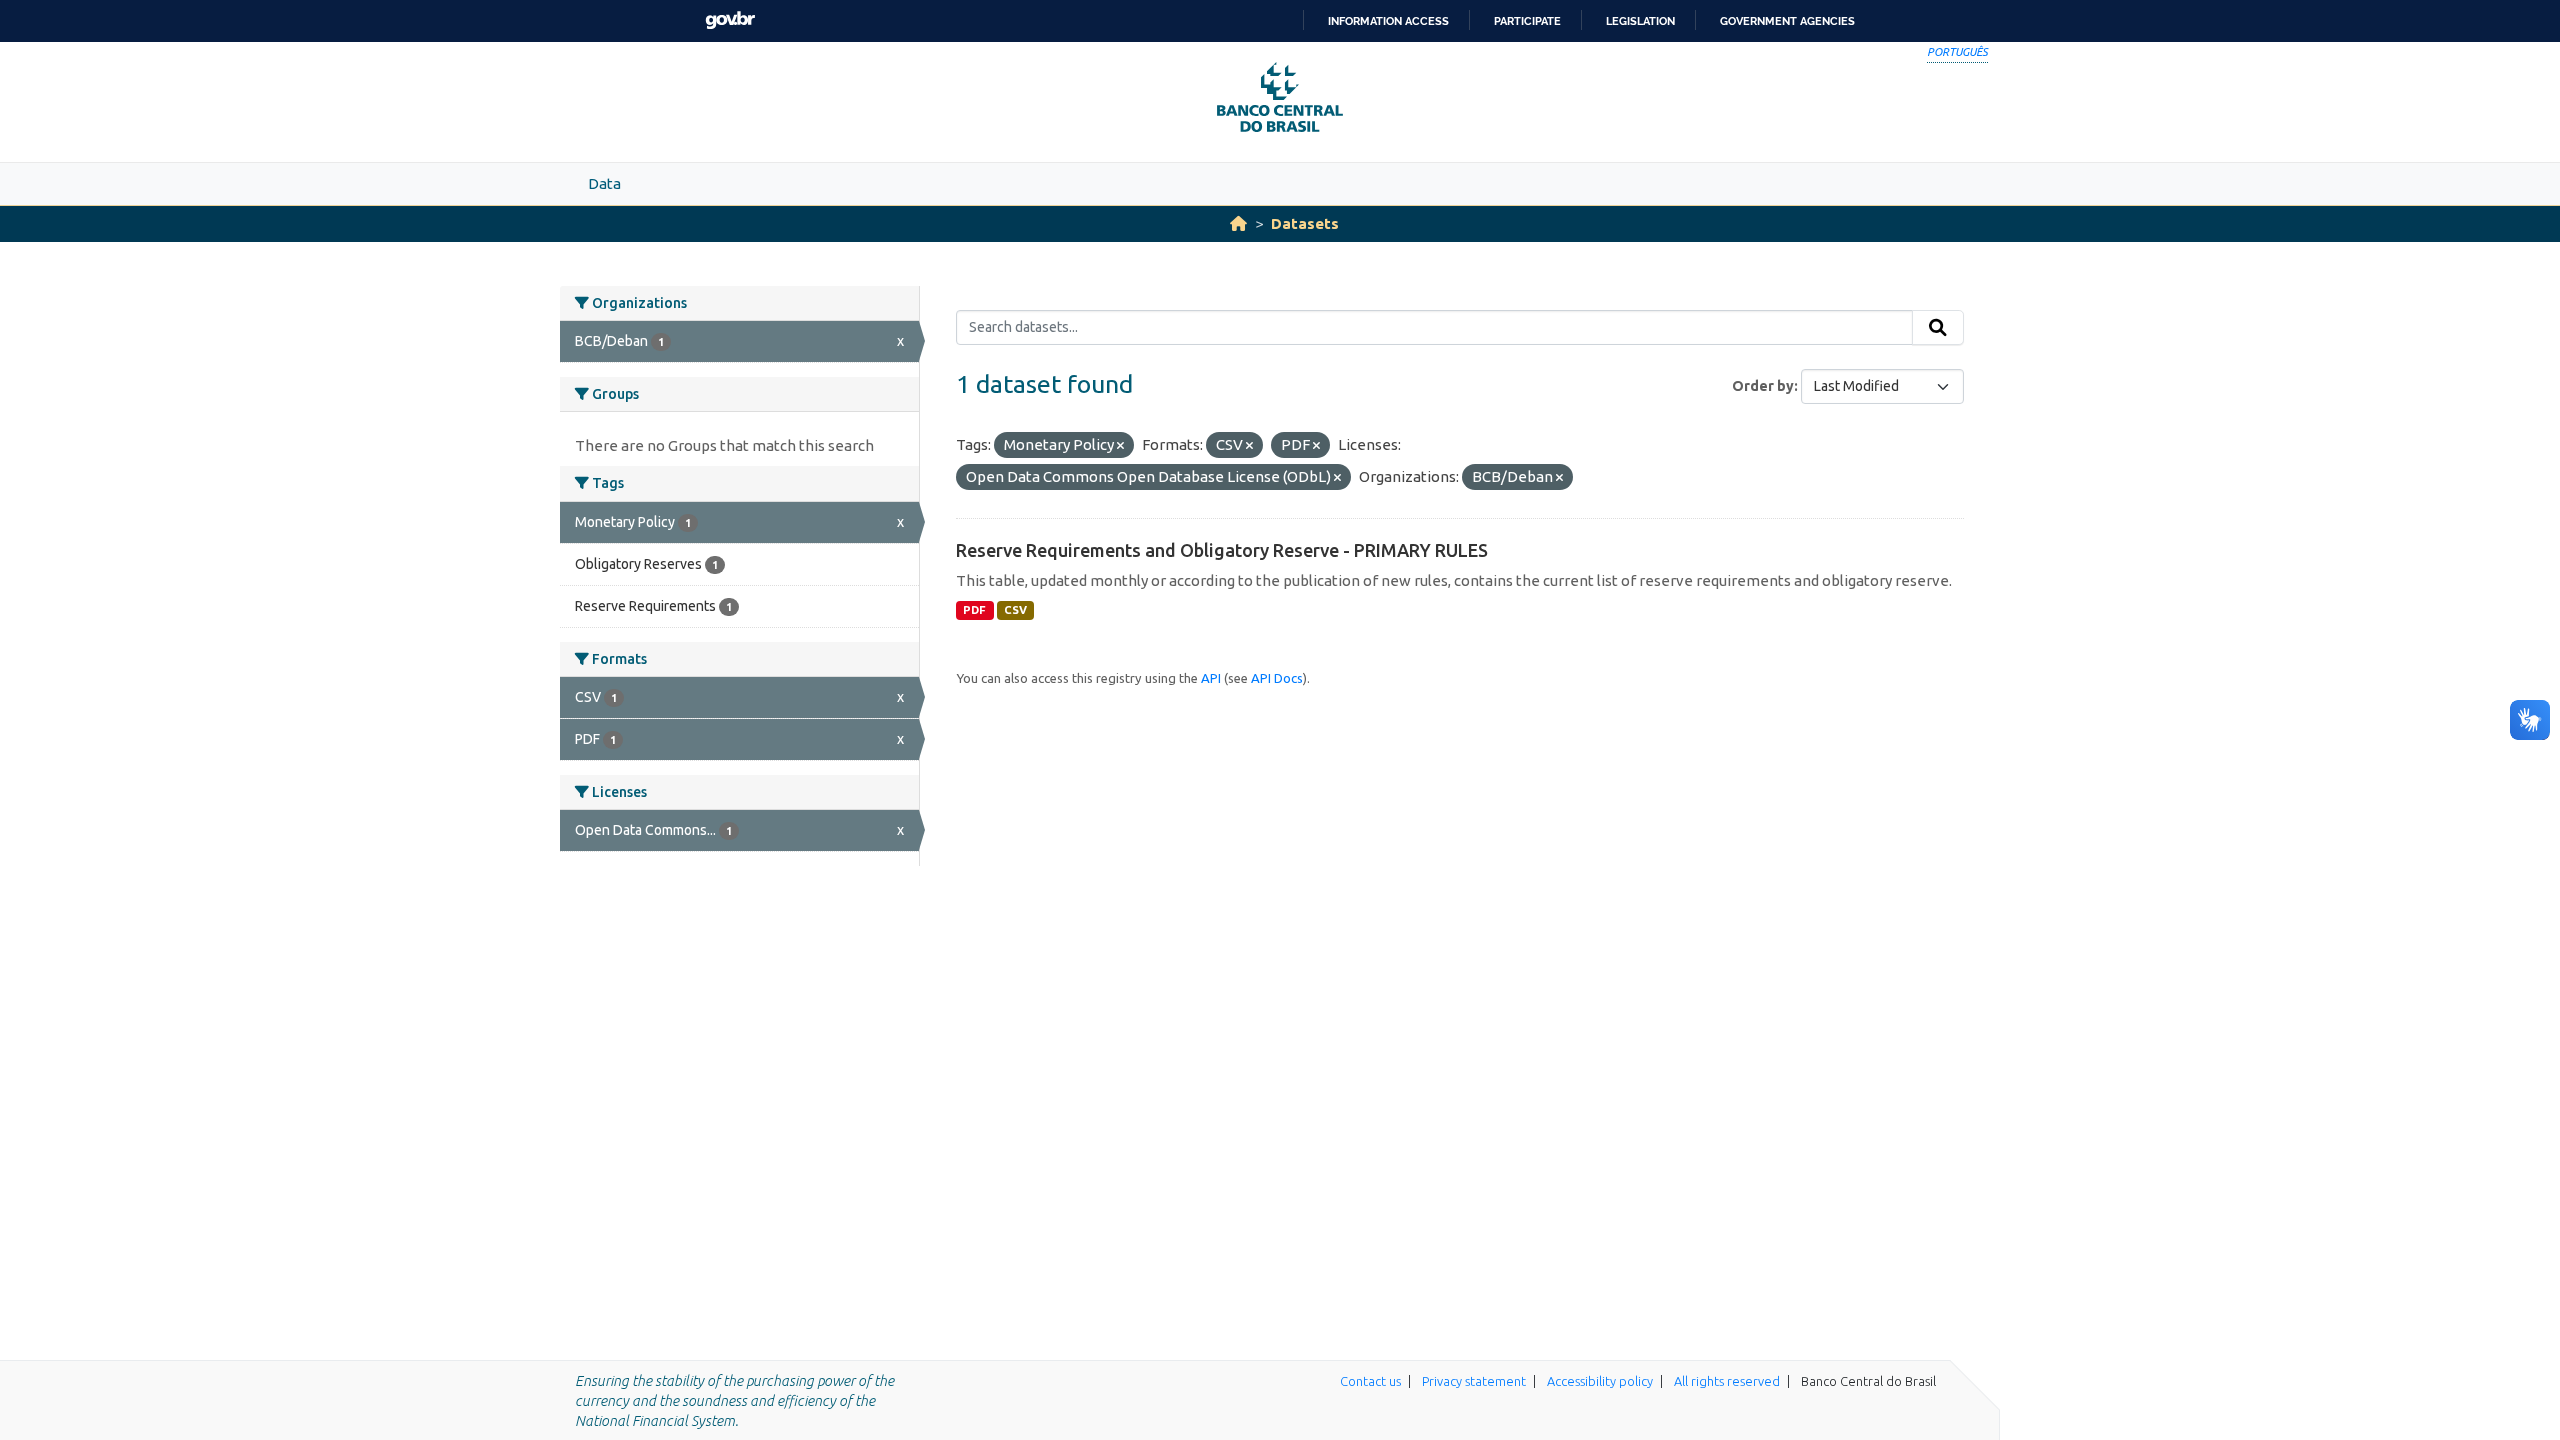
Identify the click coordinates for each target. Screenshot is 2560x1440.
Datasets (1305, 223)
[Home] (1238, 223)
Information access (1388, 21)
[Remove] (1120, 446)
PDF (974, 610)
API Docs (1277, 678)
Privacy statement (1474, 1381)
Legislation (1640, 21)
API (1211, 678)
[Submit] (1938, 328)
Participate (1527, 21)
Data (604, 183)
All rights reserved (1727, 1381)
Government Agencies (1787, 21)
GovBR (730, 20)
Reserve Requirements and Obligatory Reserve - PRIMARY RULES (1222, 550)
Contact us (1370, 1381)
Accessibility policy (1600, 1381)
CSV (1015, 610)
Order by (1763, 386)
